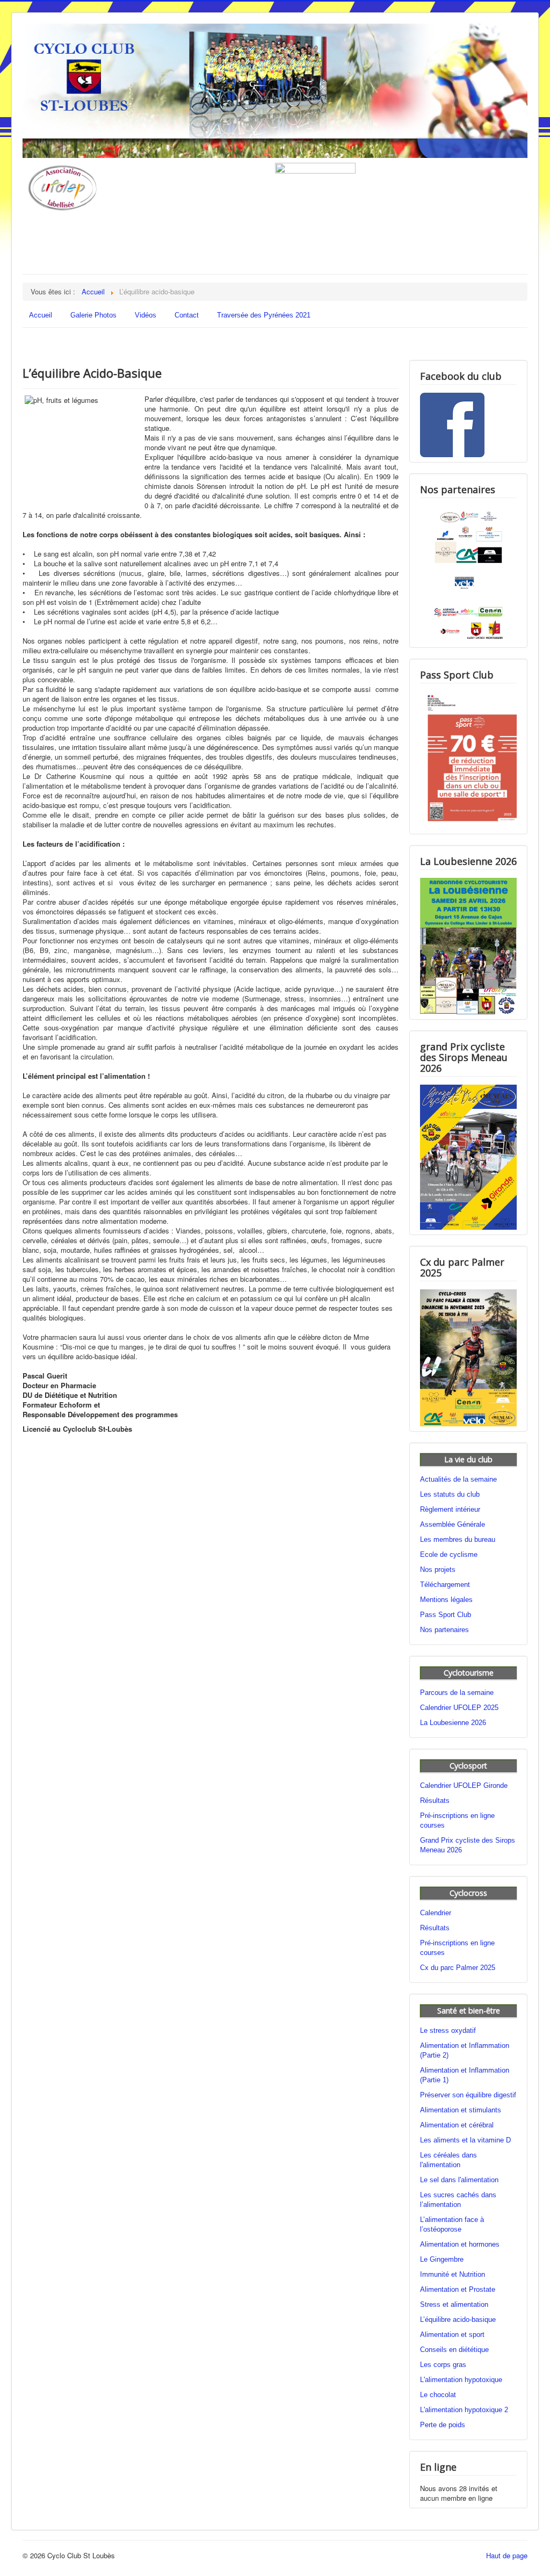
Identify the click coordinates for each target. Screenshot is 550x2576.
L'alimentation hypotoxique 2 (464, 2410)
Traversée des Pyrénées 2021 (264, 315)
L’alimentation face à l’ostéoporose (452, 2224)
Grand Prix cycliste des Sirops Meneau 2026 (468, 1845)
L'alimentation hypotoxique (461, 2380)
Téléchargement (445, 1585)
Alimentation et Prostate (458, 2289)
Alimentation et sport (452, 2335)
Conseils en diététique (454, 2350)
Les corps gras (443, 2365)
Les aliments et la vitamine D (465, 2140)
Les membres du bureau (458, 1539)
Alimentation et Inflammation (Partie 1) (465, 2075)
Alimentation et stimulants (461, 2110)
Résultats (435, 1801)
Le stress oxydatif (448, 2030)
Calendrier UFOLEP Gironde (464, 1785)
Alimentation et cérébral (457, 2125)
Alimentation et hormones (460, 2244)
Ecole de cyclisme (449, 1554)
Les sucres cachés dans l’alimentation (458, 2200)
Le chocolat (438, 2395)
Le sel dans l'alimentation (459, 2180)
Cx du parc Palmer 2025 (458, 1968)
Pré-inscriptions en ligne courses (457, 1820)
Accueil (41, 315)
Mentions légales (446, 1600)
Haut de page (507, 2555)
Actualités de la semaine (458, 1479)
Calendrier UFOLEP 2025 (459, 1708)
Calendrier (436, 1913)
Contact (187, 315)
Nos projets (438, 1570)
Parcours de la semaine (457, 1693)
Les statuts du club (450, 1494)
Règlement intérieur (450, 1509)
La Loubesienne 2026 (453, 1723)
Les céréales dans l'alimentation (448, 2160)
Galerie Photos (93, 315)
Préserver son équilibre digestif (468, 2095)
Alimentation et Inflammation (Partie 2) (465, 2050)
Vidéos (146, 315)
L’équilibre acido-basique (458, 2319)
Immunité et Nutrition (453, 2274)
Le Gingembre (442, 2259)
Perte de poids (443, 2425)
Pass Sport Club (446, 1615)
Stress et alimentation (454, 2304)
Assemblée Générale (453, 1524)
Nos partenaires (444, 1630)
